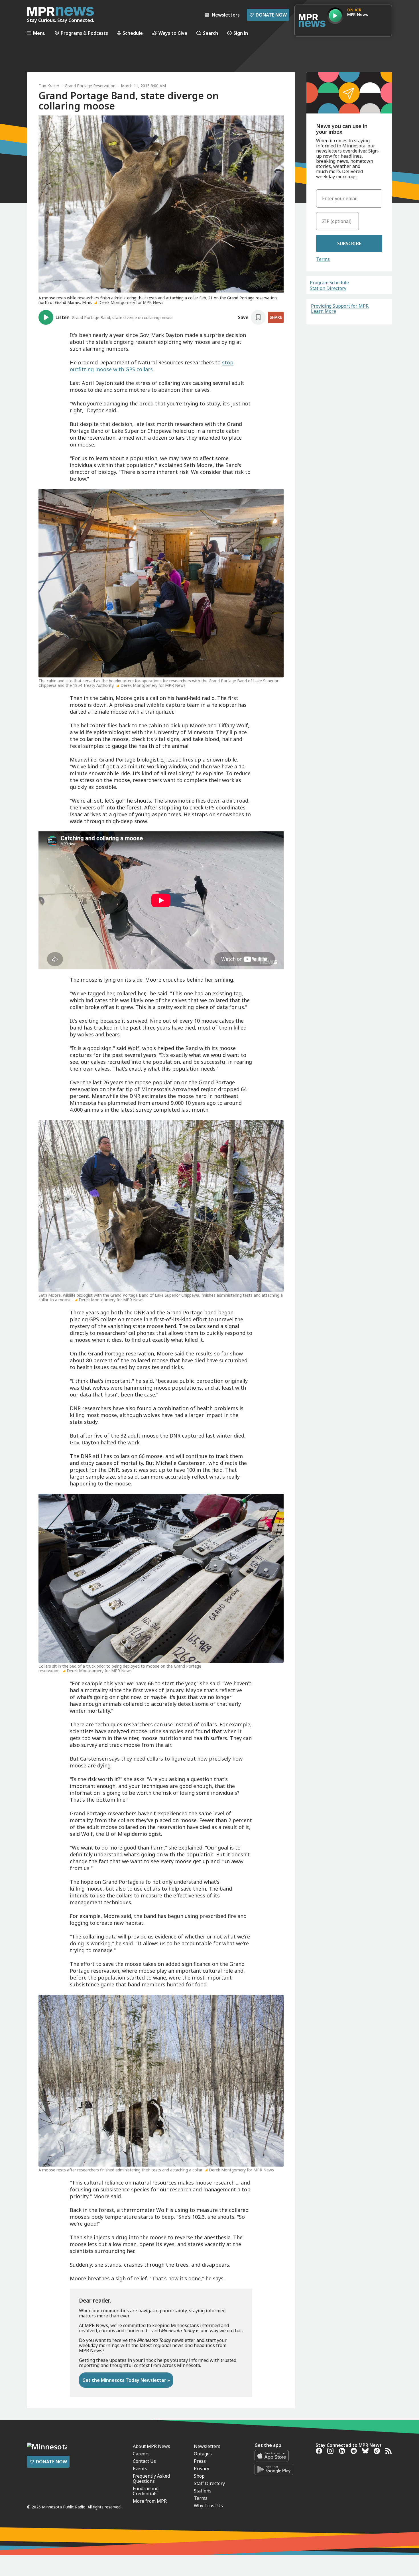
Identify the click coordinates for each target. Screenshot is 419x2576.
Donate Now (268, 15)
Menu (39, 33)
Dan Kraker (49, 86)
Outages (203, 2454)
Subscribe (349, 243)
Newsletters (207, 2446)
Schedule (133, 33)
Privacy (202, 2469)
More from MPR (150, 2501)
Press (200, 2461)
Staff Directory (209, 2483)
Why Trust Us (208, 2506)
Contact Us (144, 2461)
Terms (323, 259)
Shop (199, 2476)
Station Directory (328, 288)
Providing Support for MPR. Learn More (340, 308)
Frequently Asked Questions (151, 2478)
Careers (141, 2454)
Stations (203, 2491)
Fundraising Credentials (146, 2491)
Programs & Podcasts (84, 33)
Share (276, 317)
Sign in (241, 33)
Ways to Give (173, 33)
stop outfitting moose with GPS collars (152, 366)
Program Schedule (329, 283)
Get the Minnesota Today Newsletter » (126, 2380)
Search (210, 33)
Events (140, 2469)
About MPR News (151, 2446)
